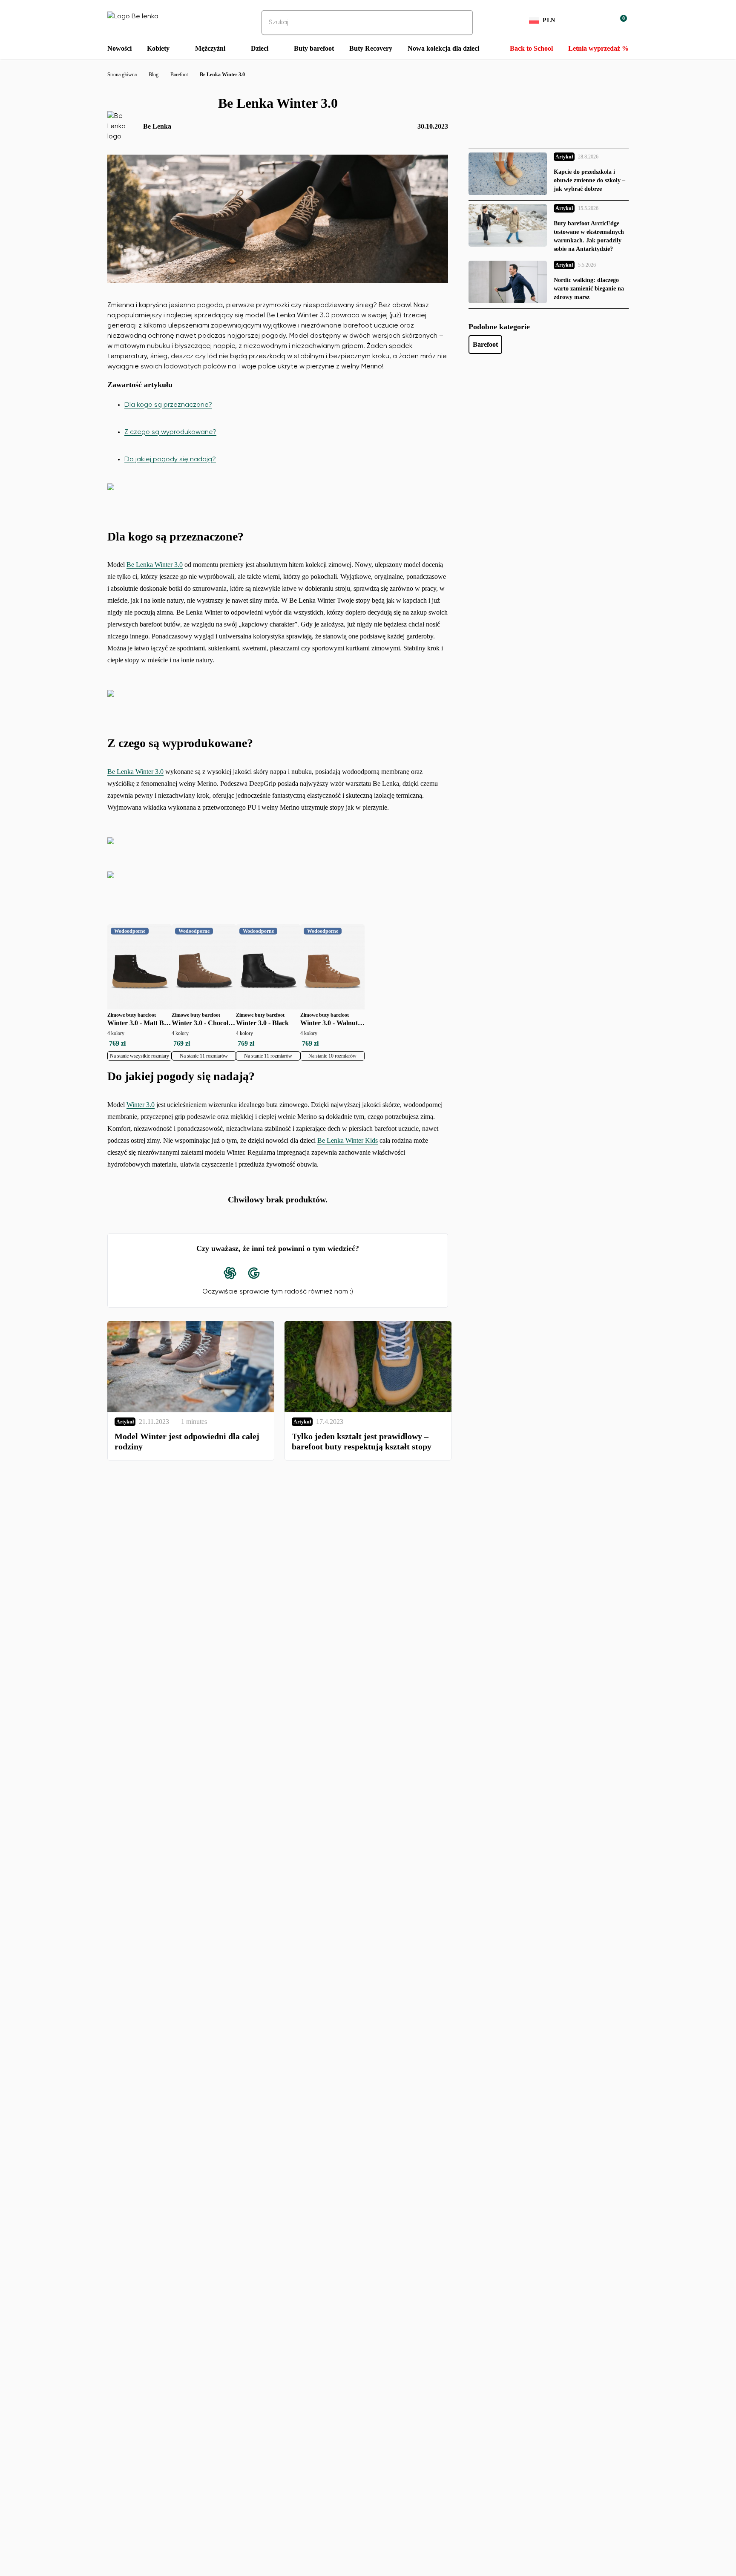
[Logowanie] (600, 20)
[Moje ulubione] (579, 20)
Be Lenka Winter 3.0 (155, 565)
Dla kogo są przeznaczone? (168, 405)
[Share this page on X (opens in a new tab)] (302, 1273)
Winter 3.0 (141, 1105)
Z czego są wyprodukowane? (170, 432)
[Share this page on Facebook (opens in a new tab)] (278, 1273)
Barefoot (485, 344)
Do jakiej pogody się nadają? (170, 460)
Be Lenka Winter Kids (348, 1140)
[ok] (460, 23)
